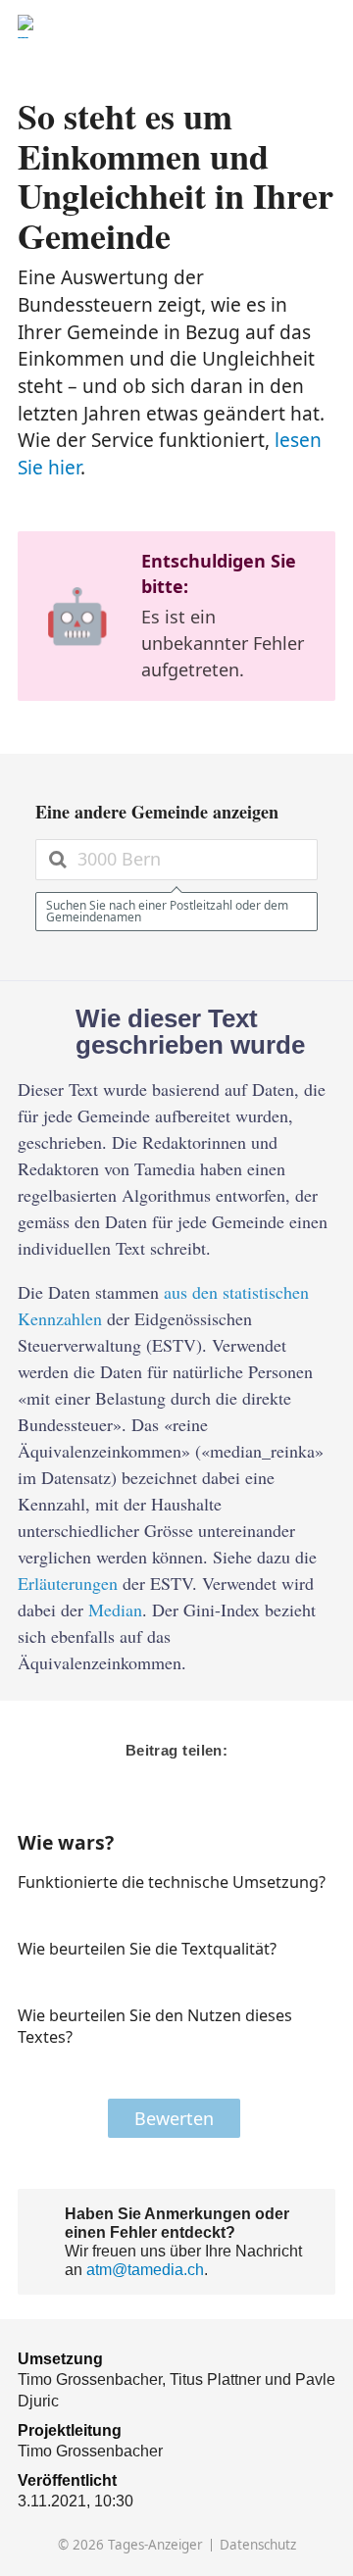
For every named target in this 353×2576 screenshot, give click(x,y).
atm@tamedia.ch (145, 2269)
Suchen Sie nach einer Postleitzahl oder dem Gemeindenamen (167, 911)
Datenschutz (258, 2545)
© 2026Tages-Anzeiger (130, 2545)
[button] (26, 1908)
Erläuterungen (68, 1583)
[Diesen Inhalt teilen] (325, 27)
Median (115, 1610)
